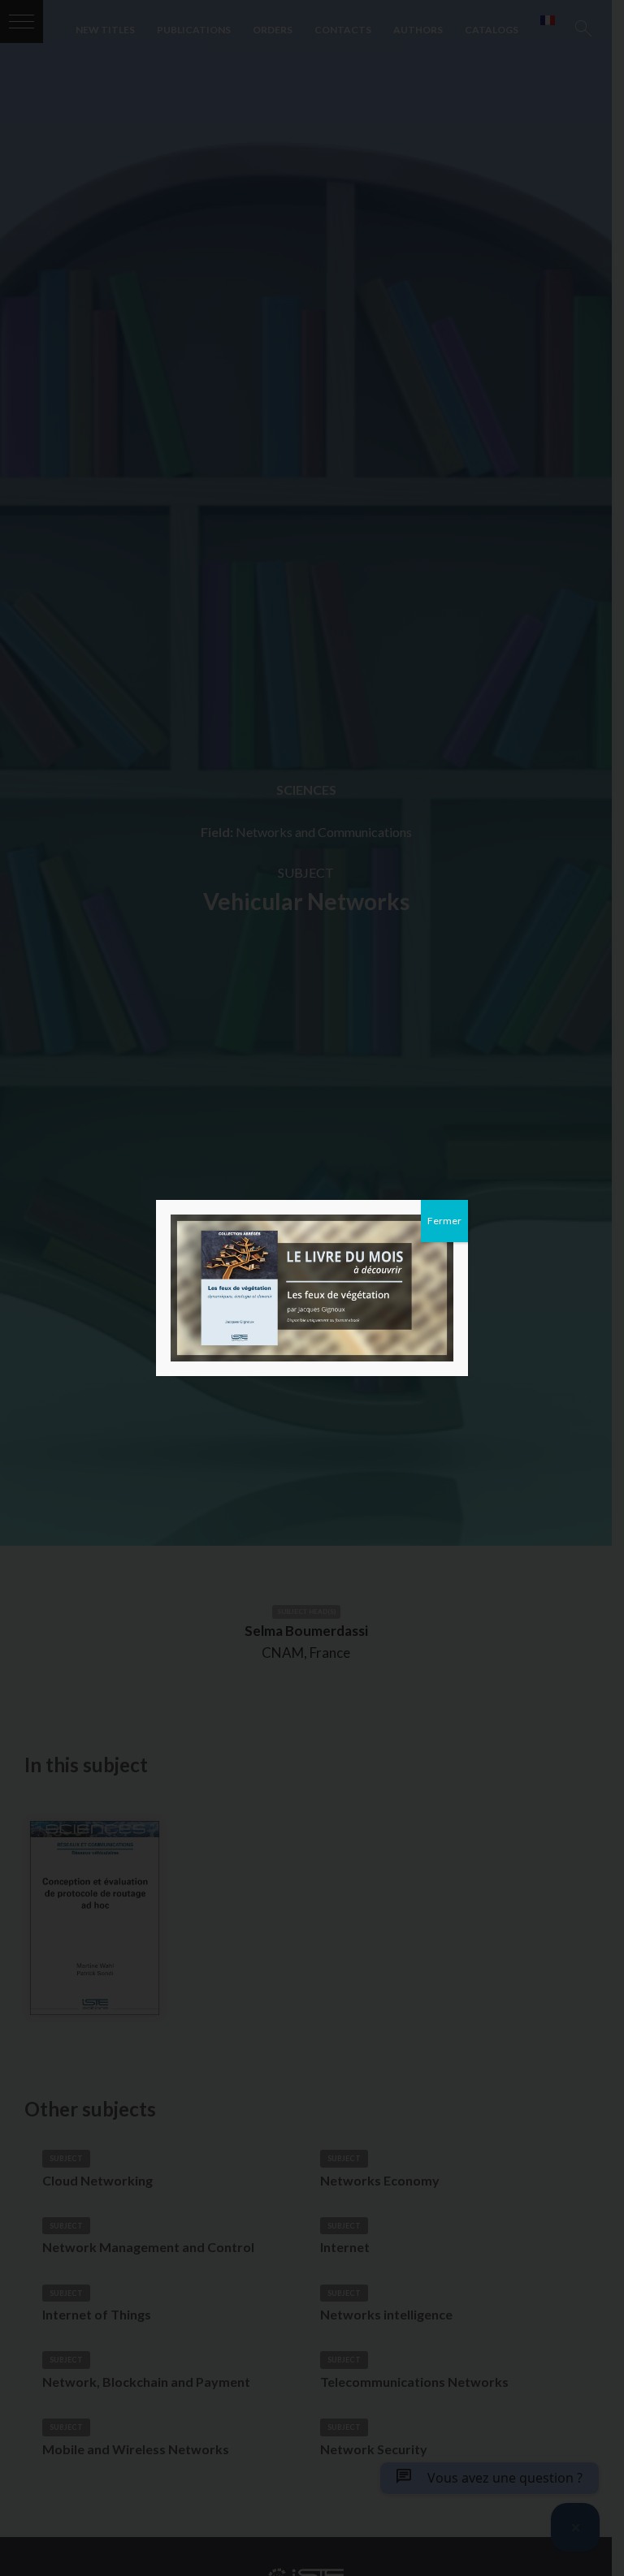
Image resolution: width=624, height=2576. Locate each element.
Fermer (444, 1221)
